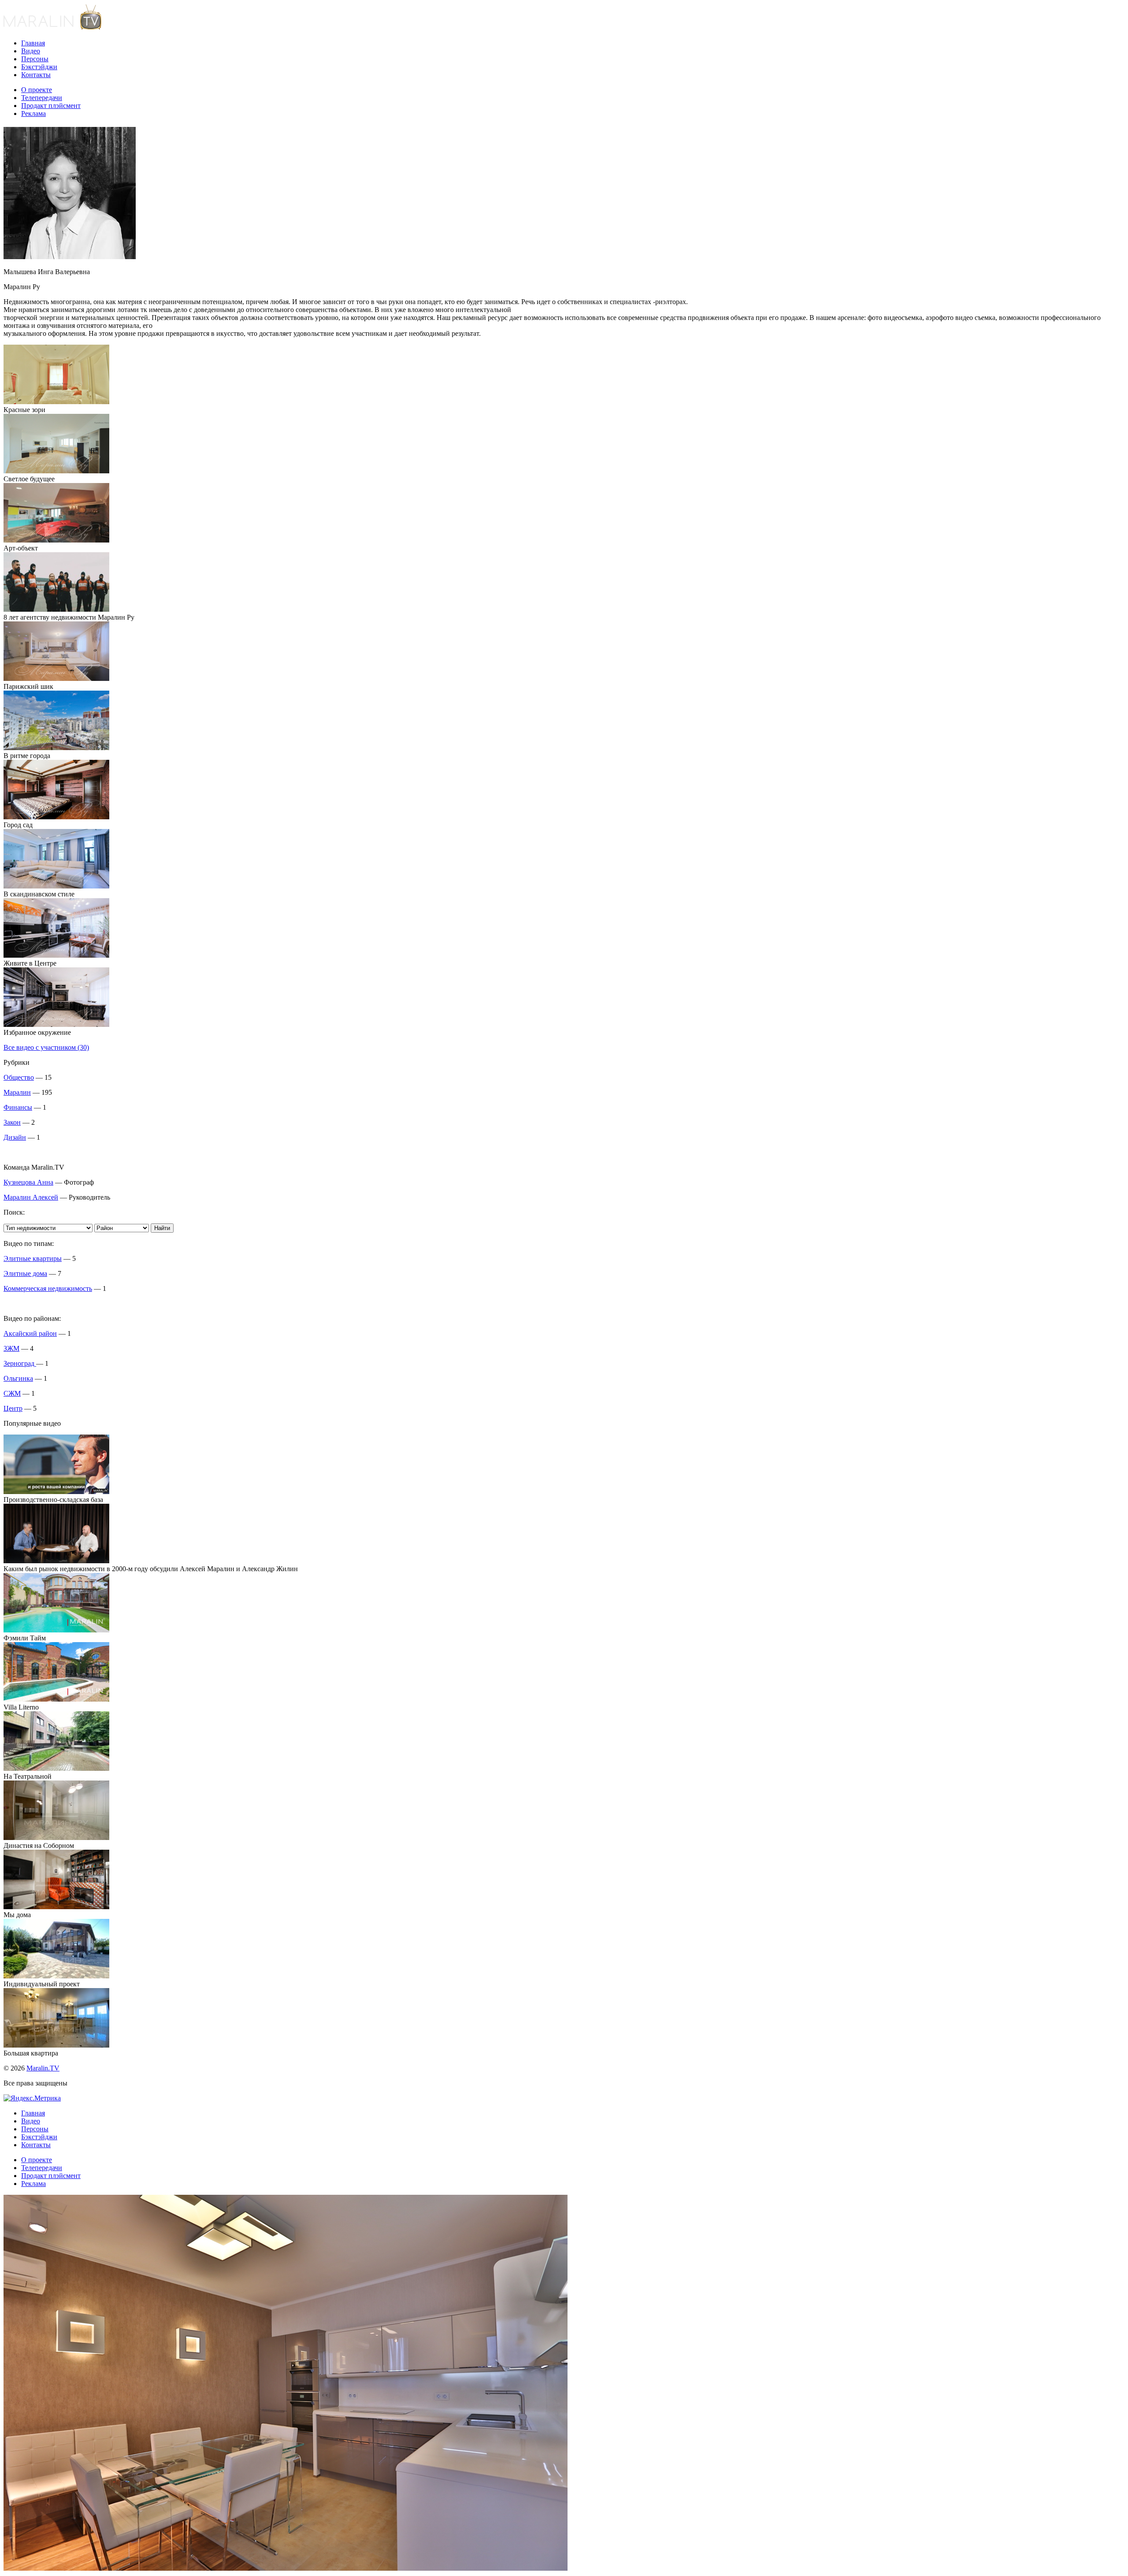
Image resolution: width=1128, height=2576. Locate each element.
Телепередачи (42, 98)
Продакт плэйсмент (51, 106)
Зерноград (20, 1363)
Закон (12, 1122)
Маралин (17, 1092)
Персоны (35, 59)
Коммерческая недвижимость (48, 1288)
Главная (33, 43)
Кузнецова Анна (28, 1182)
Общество (19, 1077)
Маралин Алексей (31, 1197)
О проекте (37, 90)
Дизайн (15, 1137)
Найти (162, 1228)
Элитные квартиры (33, 1258)
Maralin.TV (43, 2068)
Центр (13, 1408)
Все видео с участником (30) (46, 1047)
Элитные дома (25, 1273)
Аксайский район (30, 1333)
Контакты (36, 75)
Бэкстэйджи (39, 67)
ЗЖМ (11, 1348)
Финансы (18, 1107)
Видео (31, 51)
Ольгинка (18, 1378)
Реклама (33, 113)
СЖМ (12, 1393)
